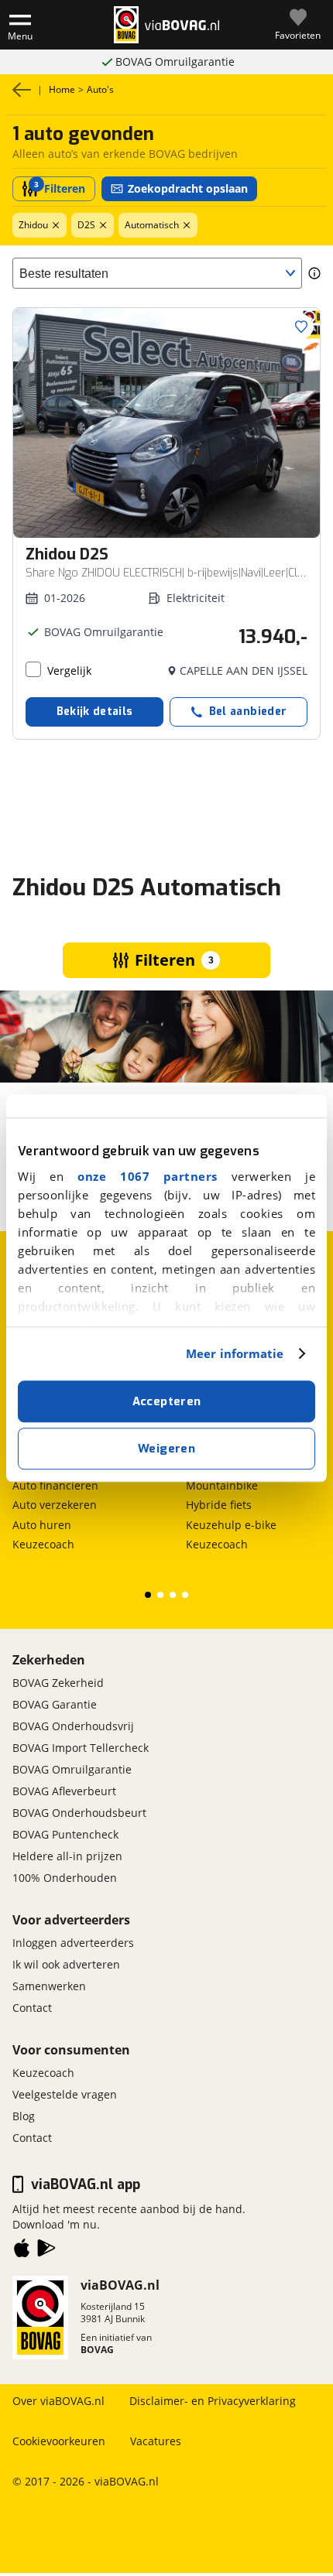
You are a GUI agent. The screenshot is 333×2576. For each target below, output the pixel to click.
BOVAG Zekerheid (58, 1683)
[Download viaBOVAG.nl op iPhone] (22, 2251)
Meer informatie (235, 1353)
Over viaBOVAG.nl (58, 2401)
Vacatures (156, 2441)
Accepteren (167, 1401)
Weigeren (166, 1449)
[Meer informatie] (314, 273)
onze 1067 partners (148, 1176)
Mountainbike (222, 1485)
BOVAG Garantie (55, 1704)
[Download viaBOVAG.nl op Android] (46, 2251)
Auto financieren (55, 1485)
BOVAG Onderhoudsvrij (73, 1726)
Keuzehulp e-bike (231, 1525)
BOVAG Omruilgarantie (175, 62)
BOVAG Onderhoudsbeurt (79, 1813)
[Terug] (22, 90)
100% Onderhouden (65, 1878)
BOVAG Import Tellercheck (81, 1748)
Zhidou (33, 225)
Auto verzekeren (55, 1505)
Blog (24, 2116)
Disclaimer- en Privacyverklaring (213, 2401)
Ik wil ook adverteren (66, 1964)
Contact (32, 2008)
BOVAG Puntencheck (65, 1834)
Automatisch (152, 225)
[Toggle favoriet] (301, 327)
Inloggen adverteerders (73, 1943)
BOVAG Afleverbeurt (64, 1791)
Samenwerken (49, 1986)
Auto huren (42, 1525)
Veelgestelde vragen (65, 2094)
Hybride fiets (219, 1505)
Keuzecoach (43, 1544)
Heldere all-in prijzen (67, 1856)
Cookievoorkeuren (59, 2441)
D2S (86, 225)
